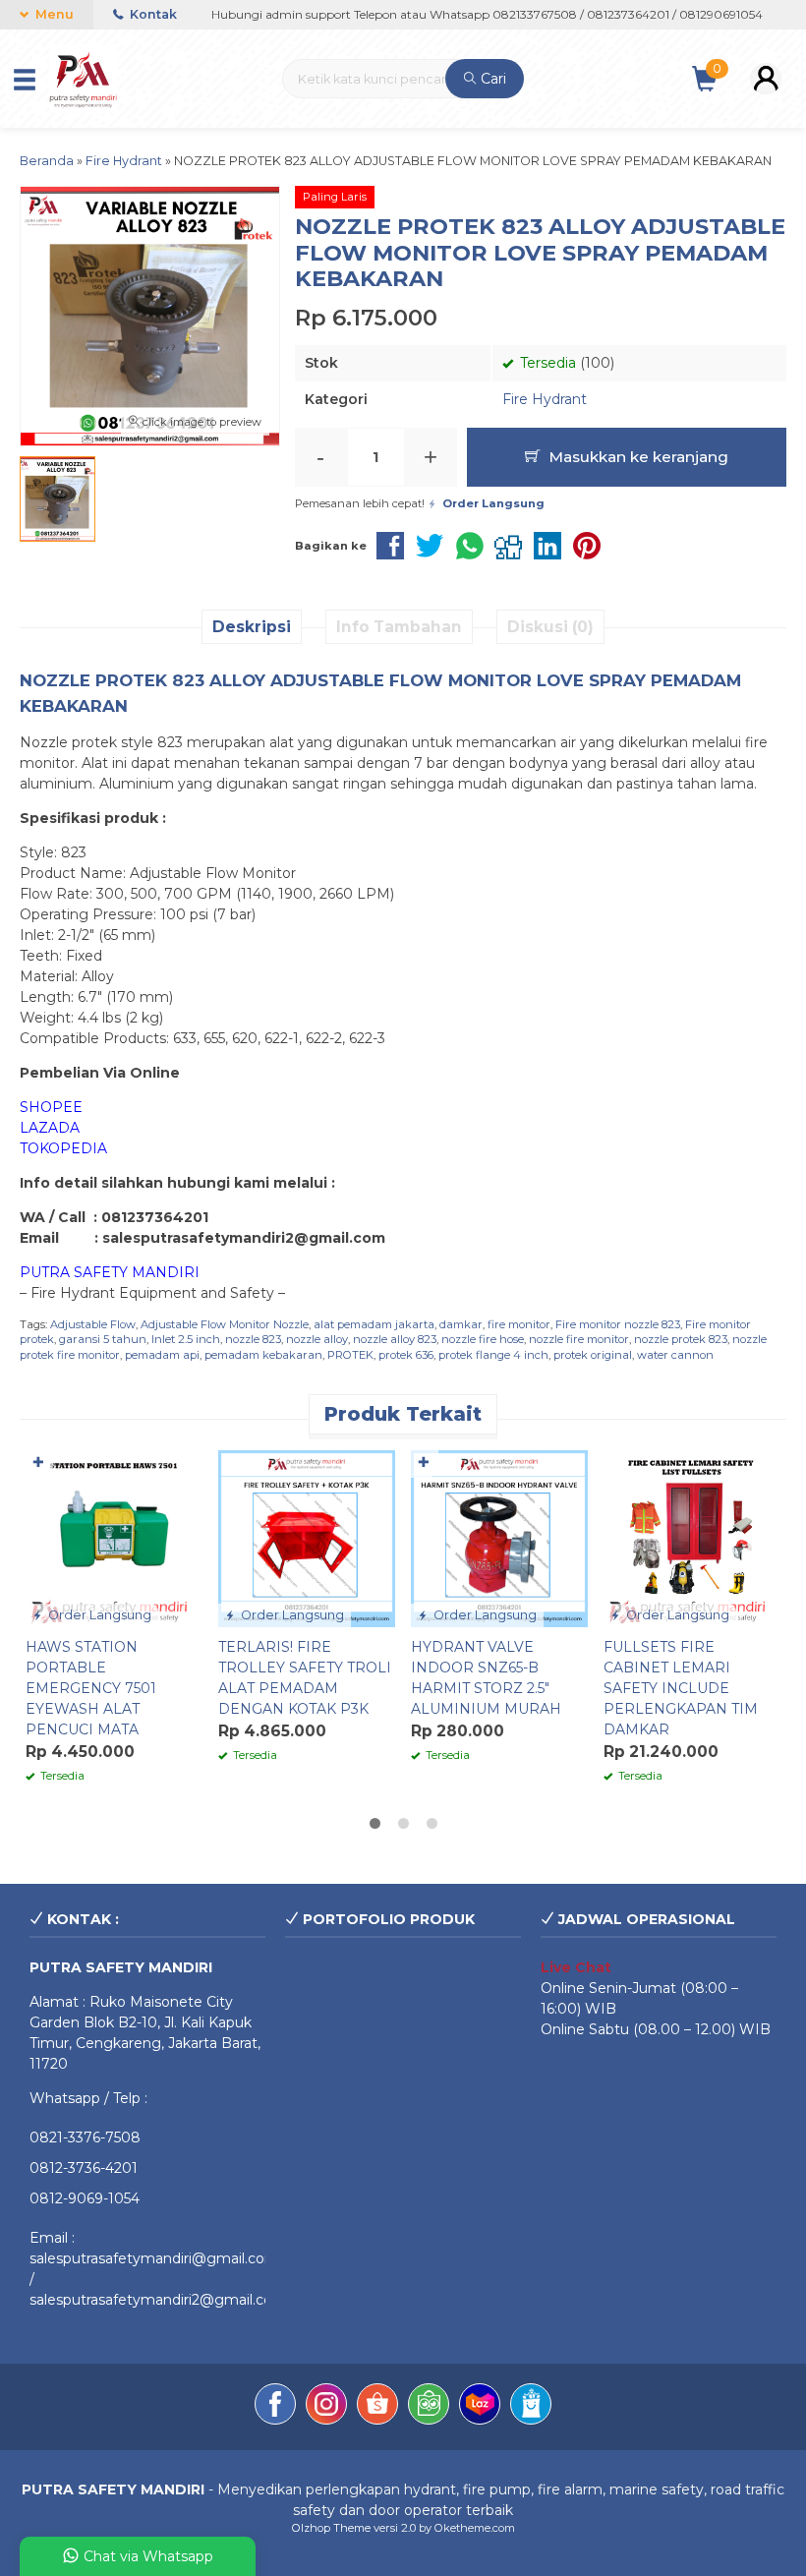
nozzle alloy (317, 1339)
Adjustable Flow (93, 1324)
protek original (593, 1355)
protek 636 (406, 1355)
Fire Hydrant (545, 399)
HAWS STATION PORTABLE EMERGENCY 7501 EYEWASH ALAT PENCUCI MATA (91, 1688)
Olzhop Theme (331, 2528)
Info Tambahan (399, 627)
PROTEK (350, 1355)
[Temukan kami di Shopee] (377, 2407)
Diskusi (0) (550, 627)
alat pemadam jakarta (374, 1324)
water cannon (675, 1355)
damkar (461, 1324)
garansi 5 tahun (103, 1339)
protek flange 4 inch (493, 1355)
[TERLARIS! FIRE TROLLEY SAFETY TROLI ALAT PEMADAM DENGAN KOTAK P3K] (307, 1538)
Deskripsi (252, 627)
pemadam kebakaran (263, 1355)
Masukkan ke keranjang (636, 457)
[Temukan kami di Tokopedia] (429, 2407)
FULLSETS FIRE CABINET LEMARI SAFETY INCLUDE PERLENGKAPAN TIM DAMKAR (681, 1688)
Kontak (152, 14)
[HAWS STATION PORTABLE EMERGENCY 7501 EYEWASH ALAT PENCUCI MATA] (114, 1538)
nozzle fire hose (483, 1339)
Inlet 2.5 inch (186, 1339)
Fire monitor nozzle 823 (618, 1324)
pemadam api (162, 1355)
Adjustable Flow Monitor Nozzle (225, 1324)
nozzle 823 (253, 1339)
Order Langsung (98, 1615)
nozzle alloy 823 (395, 1339)
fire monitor (519, 1324)
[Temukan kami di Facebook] (275, 2407)
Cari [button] (491, 79)
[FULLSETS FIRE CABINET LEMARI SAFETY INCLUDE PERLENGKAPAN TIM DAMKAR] (692, 1538)
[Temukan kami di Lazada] (480, 2407)
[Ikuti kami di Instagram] (326, 2407)
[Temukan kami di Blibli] (531, 2407)
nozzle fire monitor (579, 1339)
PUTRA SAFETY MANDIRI (110, 1272)
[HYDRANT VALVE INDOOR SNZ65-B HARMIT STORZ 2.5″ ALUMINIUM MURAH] (499, 1538)
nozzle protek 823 (681, 1339)
